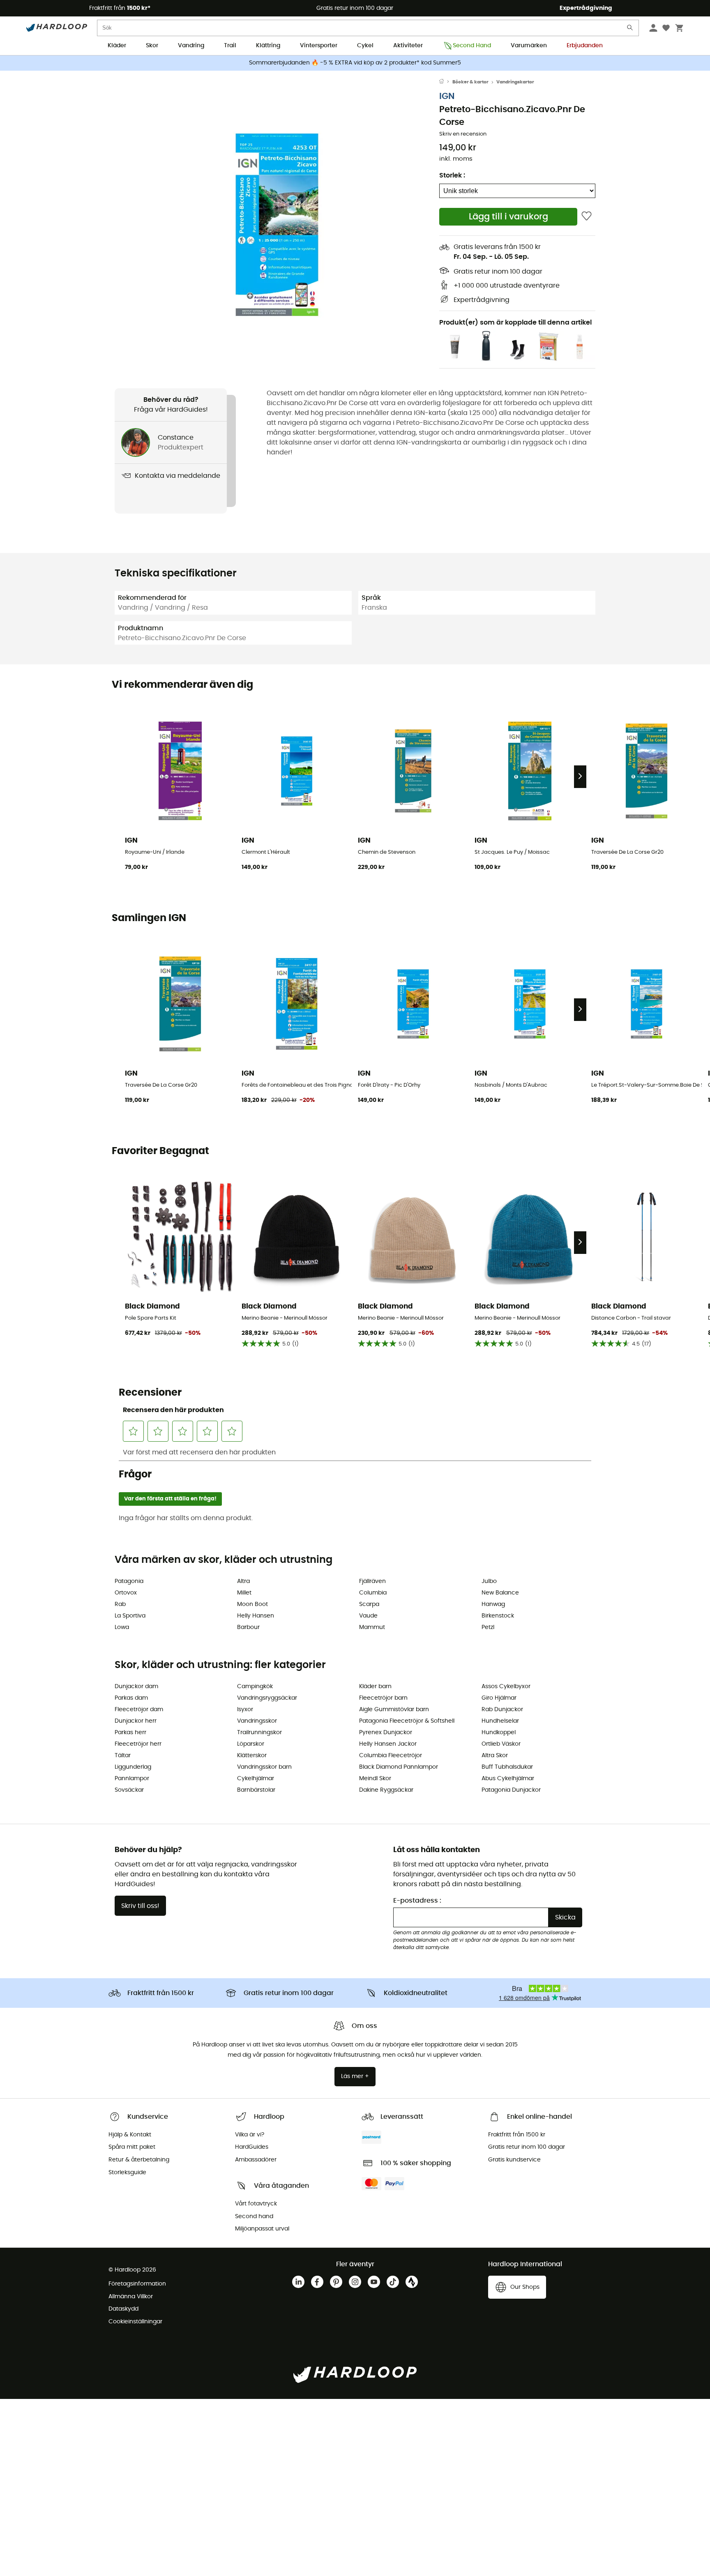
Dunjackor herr (136, 1721)
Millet (244, 1593)
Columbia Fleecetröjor (391, 1756)
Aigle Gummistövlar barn (394, 1710)
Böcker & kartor (470, 82)
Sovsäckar (129, 1790)
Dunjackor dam (136, 1687)
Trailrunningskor (259, 1733)
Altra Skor (495, 1756)
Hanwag (493, 1604)
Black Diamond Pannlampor (399, 1767)
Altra (243, 1581)
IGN (447, 96)
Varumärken (529, 46)
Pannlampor (132, 1779)
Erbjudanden (585, 46)
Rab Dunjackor (502, 1710)
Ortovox (126, 1593)
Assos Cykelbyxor (506, 1687)
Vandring (191, 46)
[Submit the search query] (630, 29)
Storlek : (452, 175)
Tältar (123, 1756)
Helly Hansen (256, 1616)
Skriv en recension (463, 134)
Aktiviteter (408, 46)
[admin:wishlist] (587, 217)
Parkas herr (130, 1733)
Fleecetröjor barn (383, 1698)
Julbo (489, 1581)
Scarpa (369, 1604)
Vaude (368, 1616)
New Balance (500, 1593)
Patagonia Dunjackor (511, 1790)
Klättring (268, 46)
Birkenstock (498, 1616)
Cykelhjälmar (256, 1779)
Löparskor (251, 1744)
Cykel (365, 46)
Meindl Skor (375, 1779)
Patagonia (129, 1581)
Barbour (248, 1627)
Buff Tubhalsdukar (507, 1767)
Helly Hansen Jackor (388, 1744)
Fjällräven (372, 1581)
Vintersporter (319, 46)
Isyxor (245, 1710)
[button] (277, 225)
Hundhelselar (500, 1721)
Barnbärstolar (256, 1790)
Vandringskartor (515, 82)
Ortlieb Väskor (501, 1744)
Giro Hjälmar (499, 1698)
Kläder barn (375, 1687)
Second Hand (472, 46)
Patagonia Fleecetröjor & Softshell (407, 1721)
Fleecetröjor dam (139, 1710)
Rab (120, 1604)
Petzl (488, 1627)
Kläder (117, 46)
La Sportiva (130, 1616)
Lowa (122, 1627)
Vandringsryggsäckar (267, 1698)
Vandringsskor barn (264, 1767)
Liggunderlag (133, 1767)
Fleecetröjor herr (138, 1744)
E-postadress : (417, 1901)
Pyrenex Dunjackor (386, 1733)
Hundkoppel (499, 1733)
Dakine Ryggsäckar (386, 1790)
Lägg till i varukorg (508, 217)
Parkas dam (131, 1698)
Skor (152, 46)
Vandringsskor (257, 1721)
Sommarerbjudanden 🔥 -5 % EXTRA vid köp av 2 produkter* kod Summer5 (355, 63)
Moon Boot (252, 1604)
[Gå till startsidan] (446, 82)
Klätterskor (252, 1756)
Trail (230, 46)
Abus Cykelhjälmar (508, 1779)
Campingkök (255, 1687)
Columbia (373, 1593)
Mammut (372, 1627)
